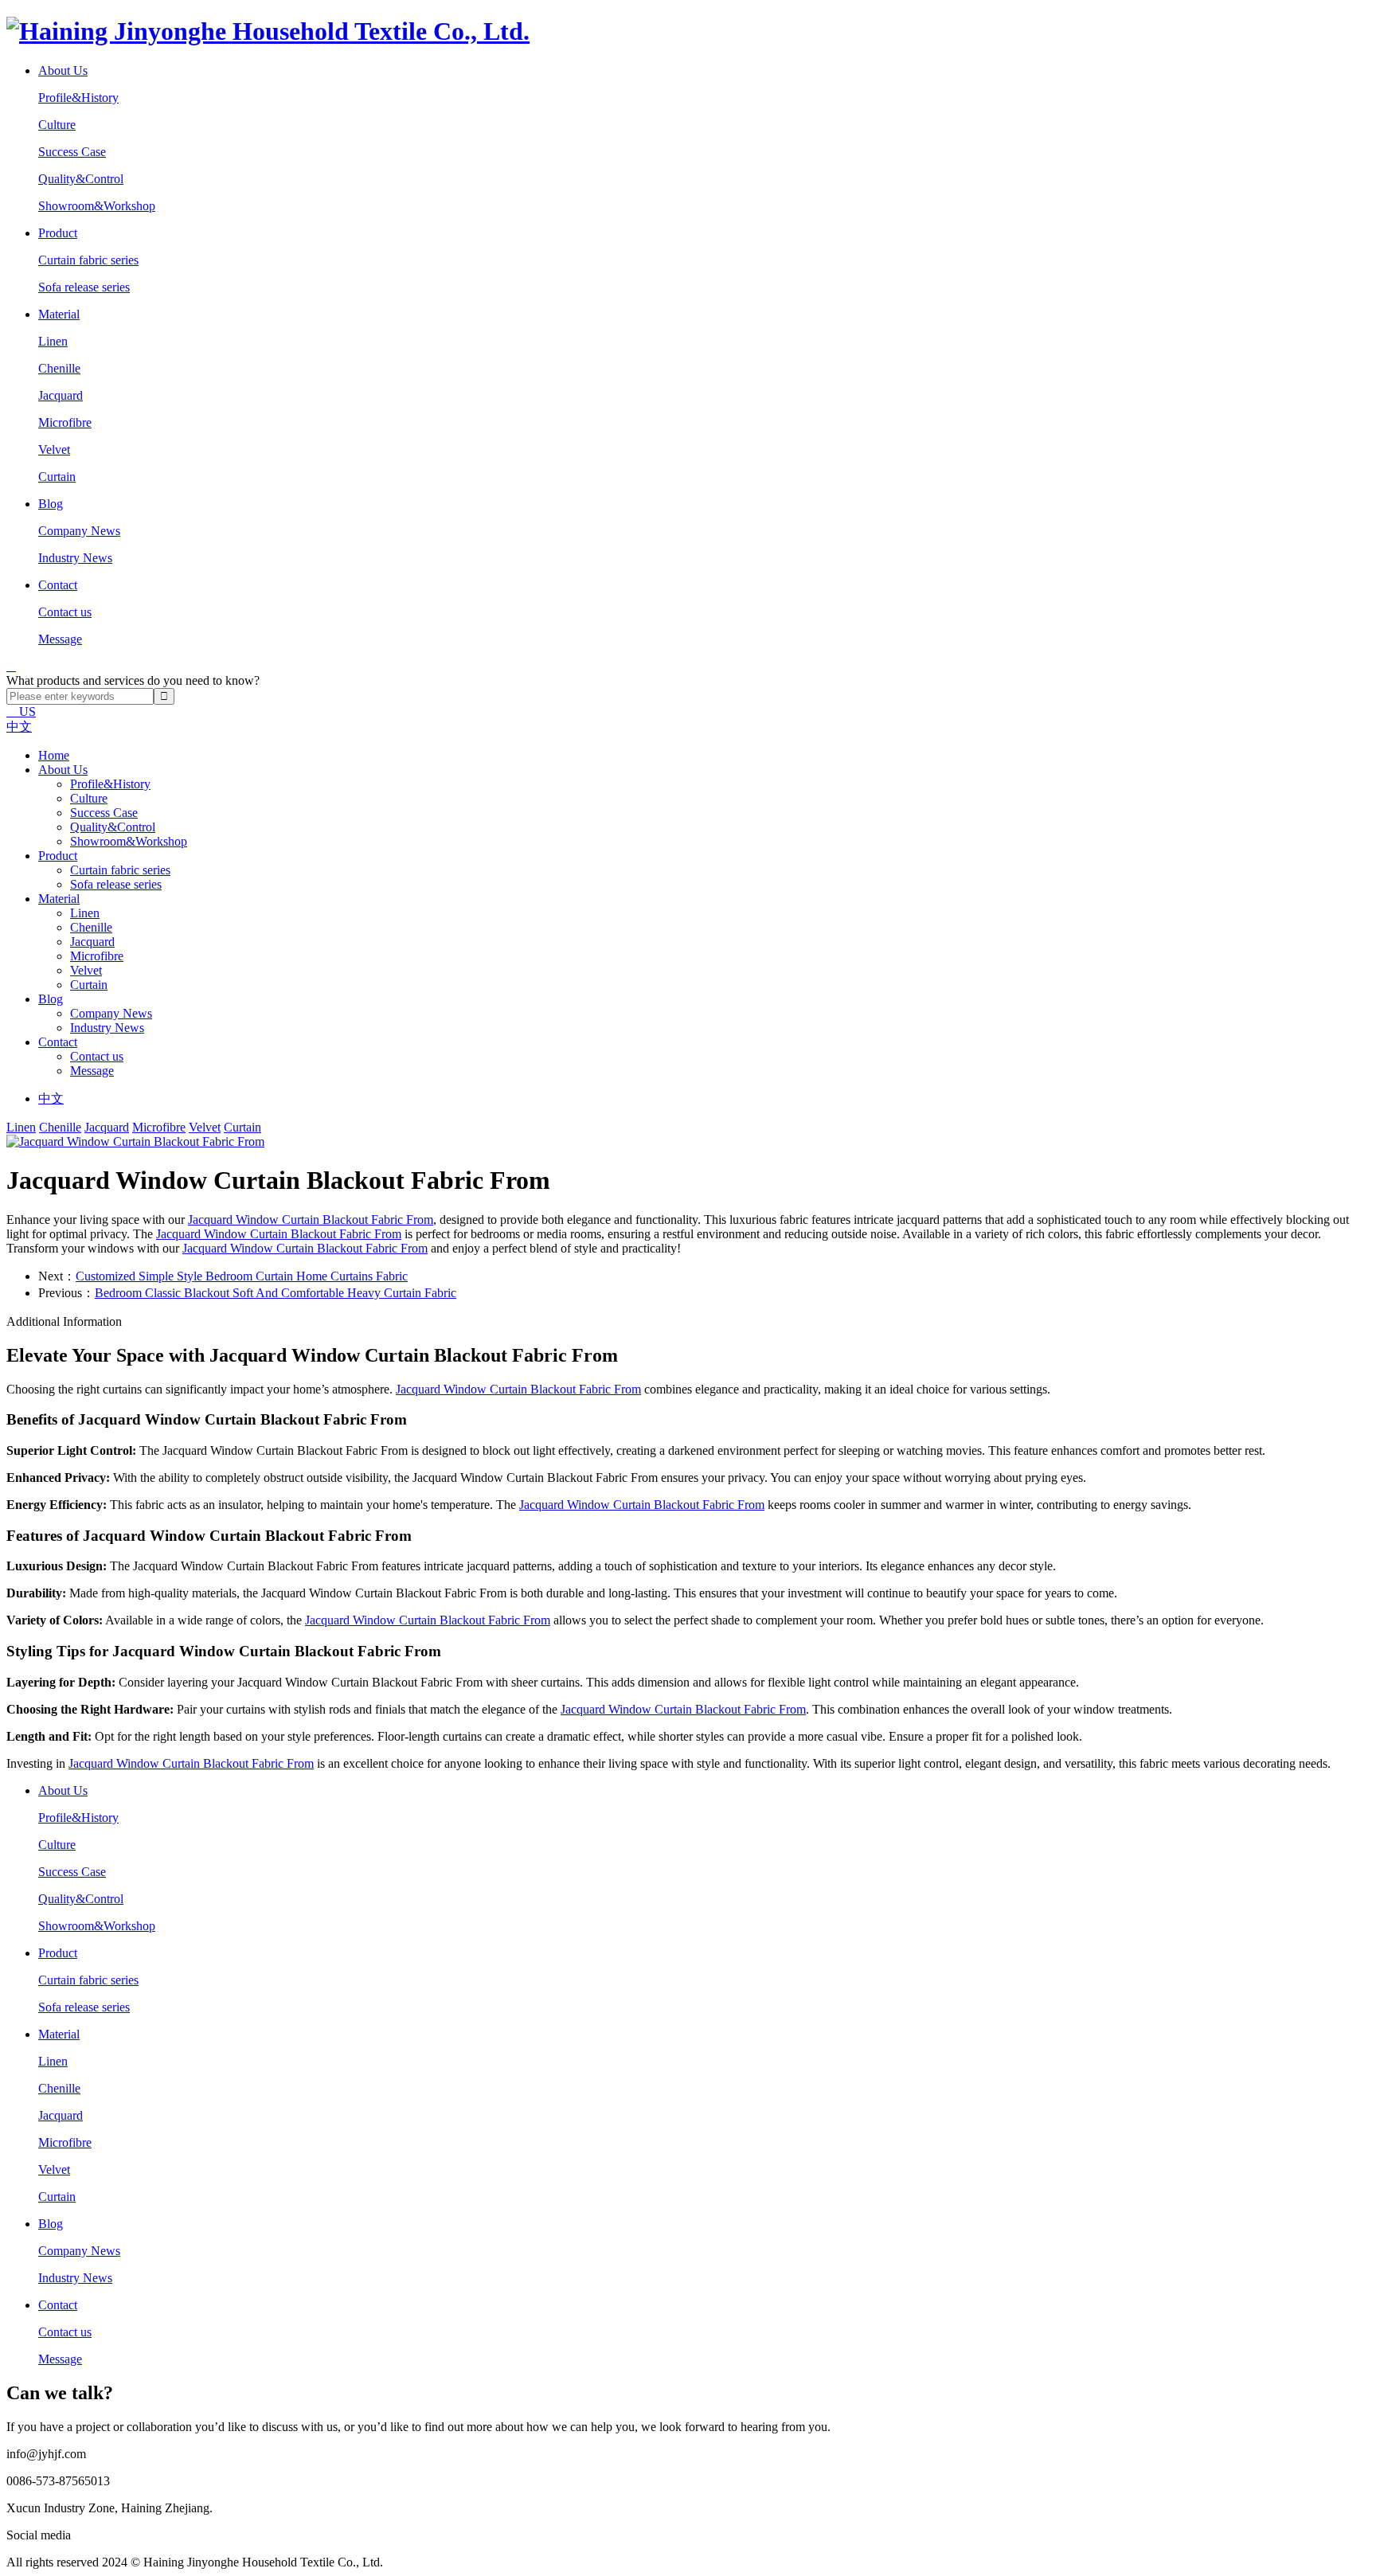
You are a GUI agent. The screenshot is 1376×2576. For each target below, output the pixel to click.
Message (60, 639)
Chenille (59, 368)
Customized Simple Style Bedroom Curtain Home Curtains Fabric (242, 1276)
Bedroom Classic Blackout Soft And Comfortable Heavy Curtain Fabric (276, 1293)
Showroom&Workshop (97, 206)
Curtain (57, 477)
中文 (19, 727)
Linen (53, 341)
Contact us (65, 612)
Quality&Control (81, 179)
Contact (58, 1042)
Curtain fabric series (88, 260)
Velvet (54, 450)
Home (54, 755)
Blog (51, 999)
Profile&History (78, 98)
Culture (57, 125)
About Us (63, 770)
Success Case (72, 152)
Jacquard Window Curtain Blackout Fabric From (311, 1220)
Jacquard (61, 395)
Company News (79, 531)
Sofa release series (84, 287)
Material (59, 899)
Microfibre (65, 422)
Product (58, 856)
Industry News (75, 558)
